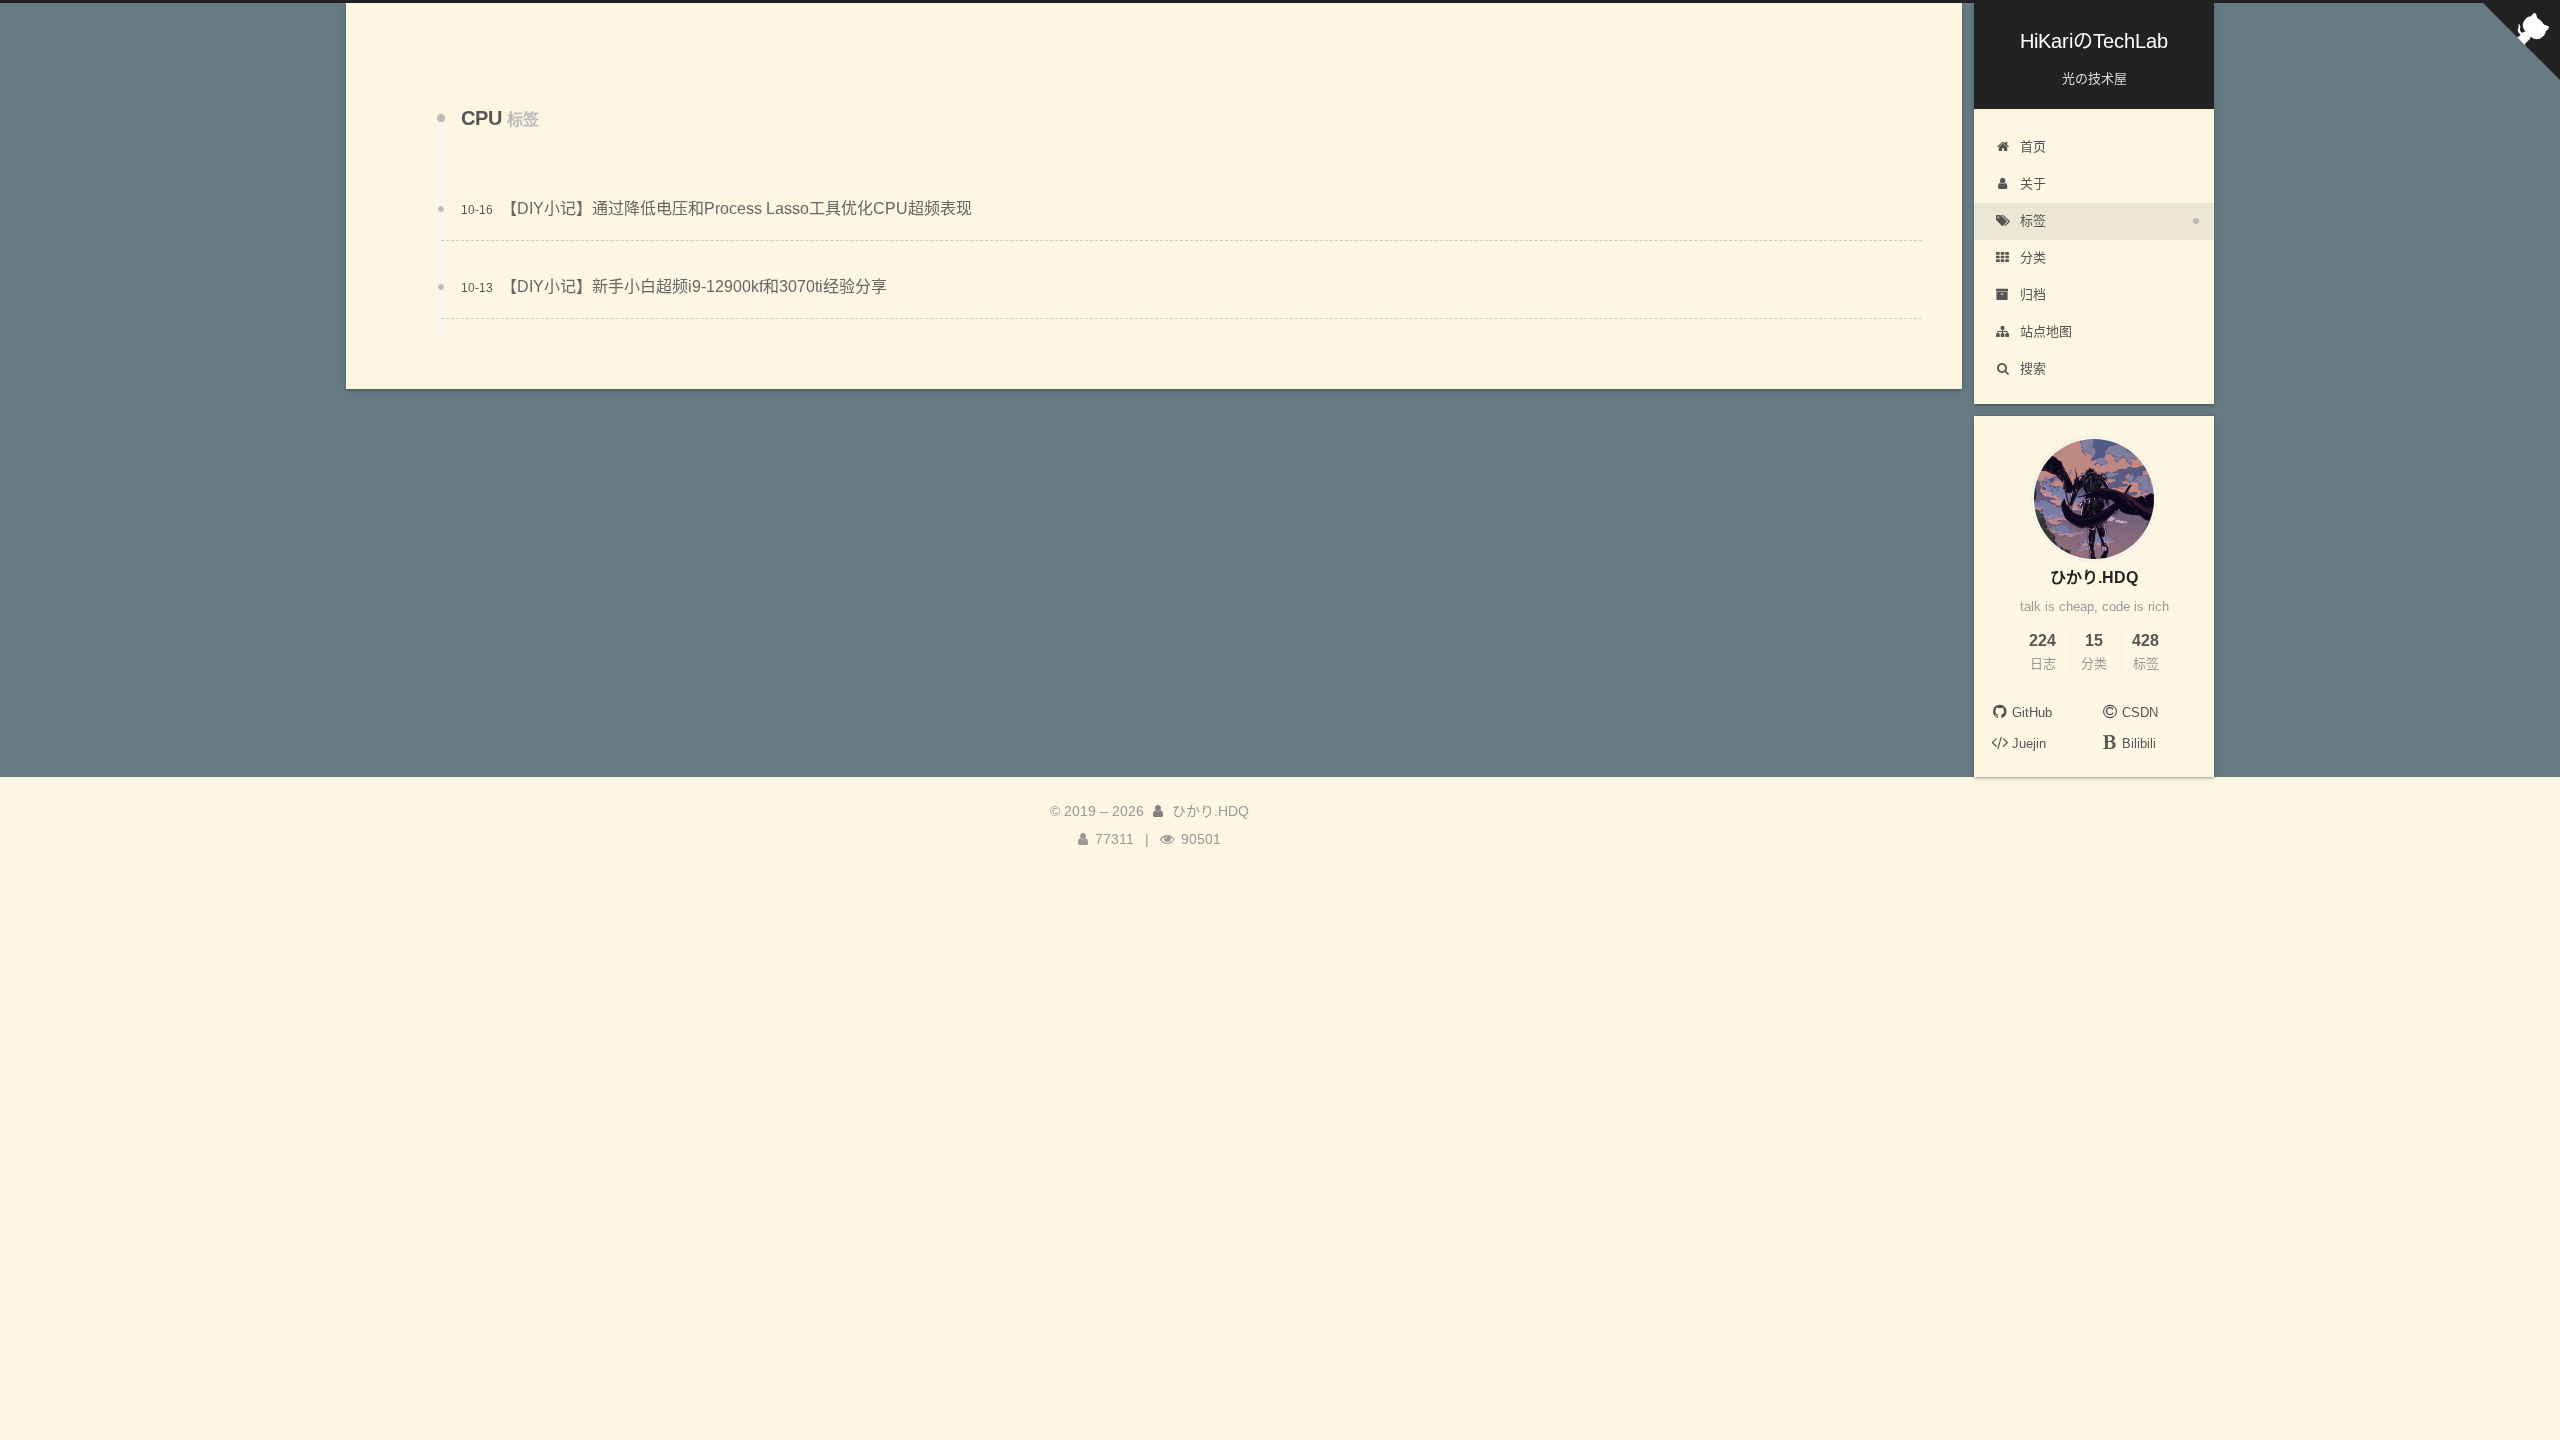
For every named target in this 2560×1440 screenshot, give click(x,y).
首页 (2033, 146)
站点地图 (2046, 331)
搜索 (2033, 368)
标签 (2033, 220)
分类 (2033, 257)
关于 (2033, 183)
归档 (2033, 294)
